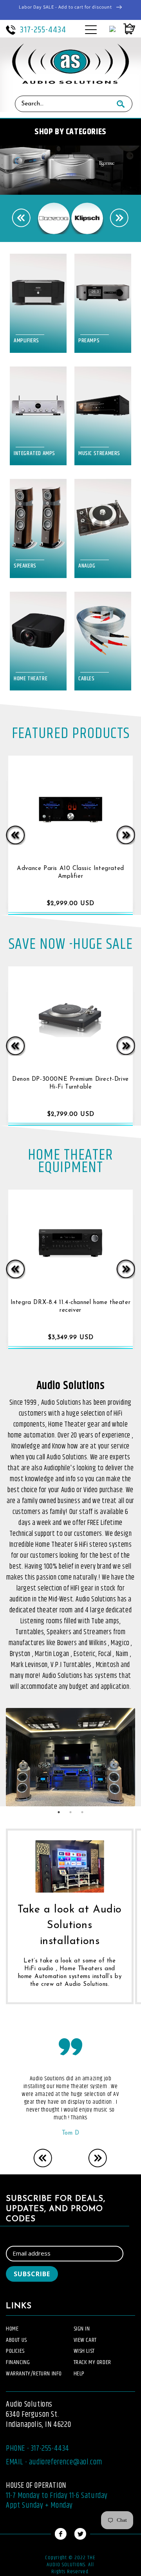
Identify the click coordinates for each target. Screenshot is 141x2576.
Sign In (82, 2329)
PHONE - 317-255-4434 (38, 2449)
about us (16, 2340)
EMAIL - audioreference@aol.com (54, 2462)
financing (18, 2362)
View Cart (85, 2340)
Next (119, 218)
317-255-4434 (43, 30)
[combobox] (62, 104)
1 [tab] (59, 1812)
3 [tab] (82, 1812)
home (12, 2329)
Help (79, 2374)
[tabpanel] (70, 1757)
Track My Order (92, 2362)
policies (15, 2351)
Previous (22, 218)
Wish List (84, 2351)
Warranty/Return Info (34, 2374)
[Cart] (125, 29)
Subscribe (32, 2274)
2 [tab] (70, 1812)
